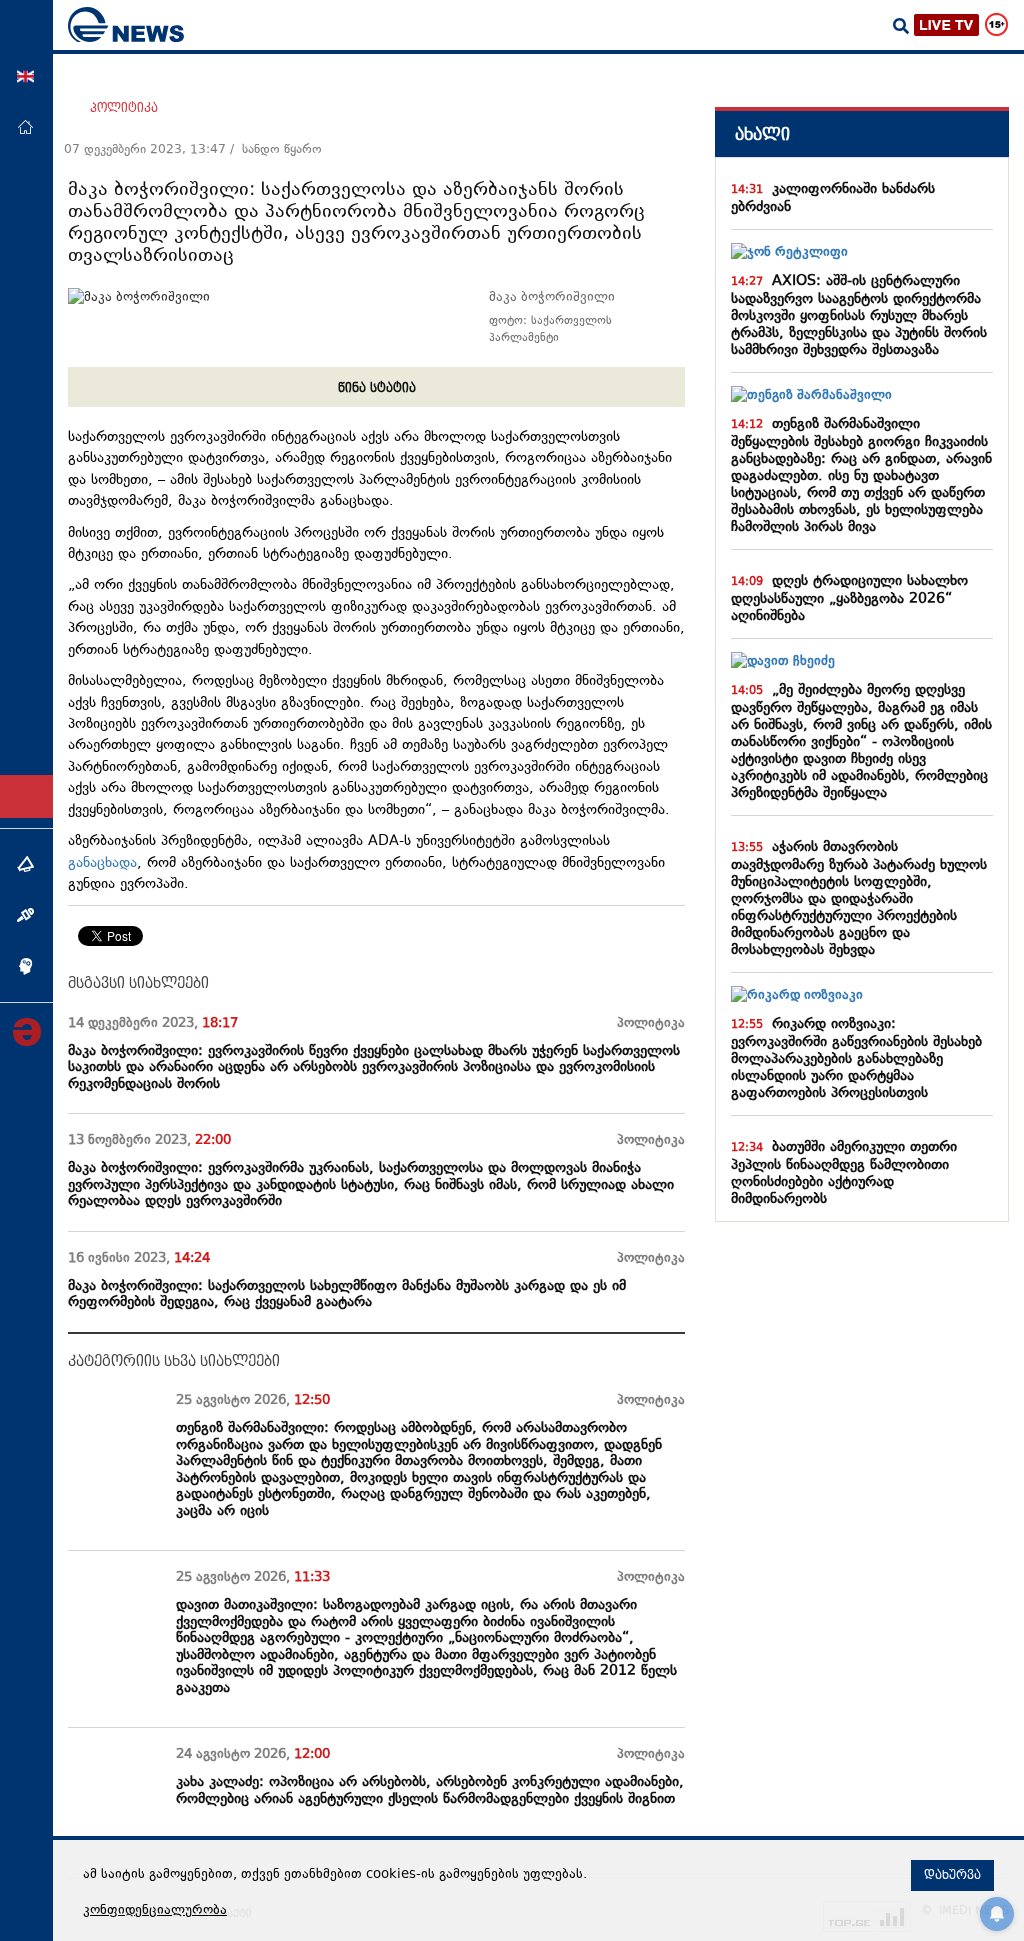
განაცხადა (102, 863)
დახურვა (952, 1875)
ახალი (762, 134)
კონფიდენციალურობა (155, 1911)
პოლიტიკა (124, 108)
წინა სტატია (377, 388)
